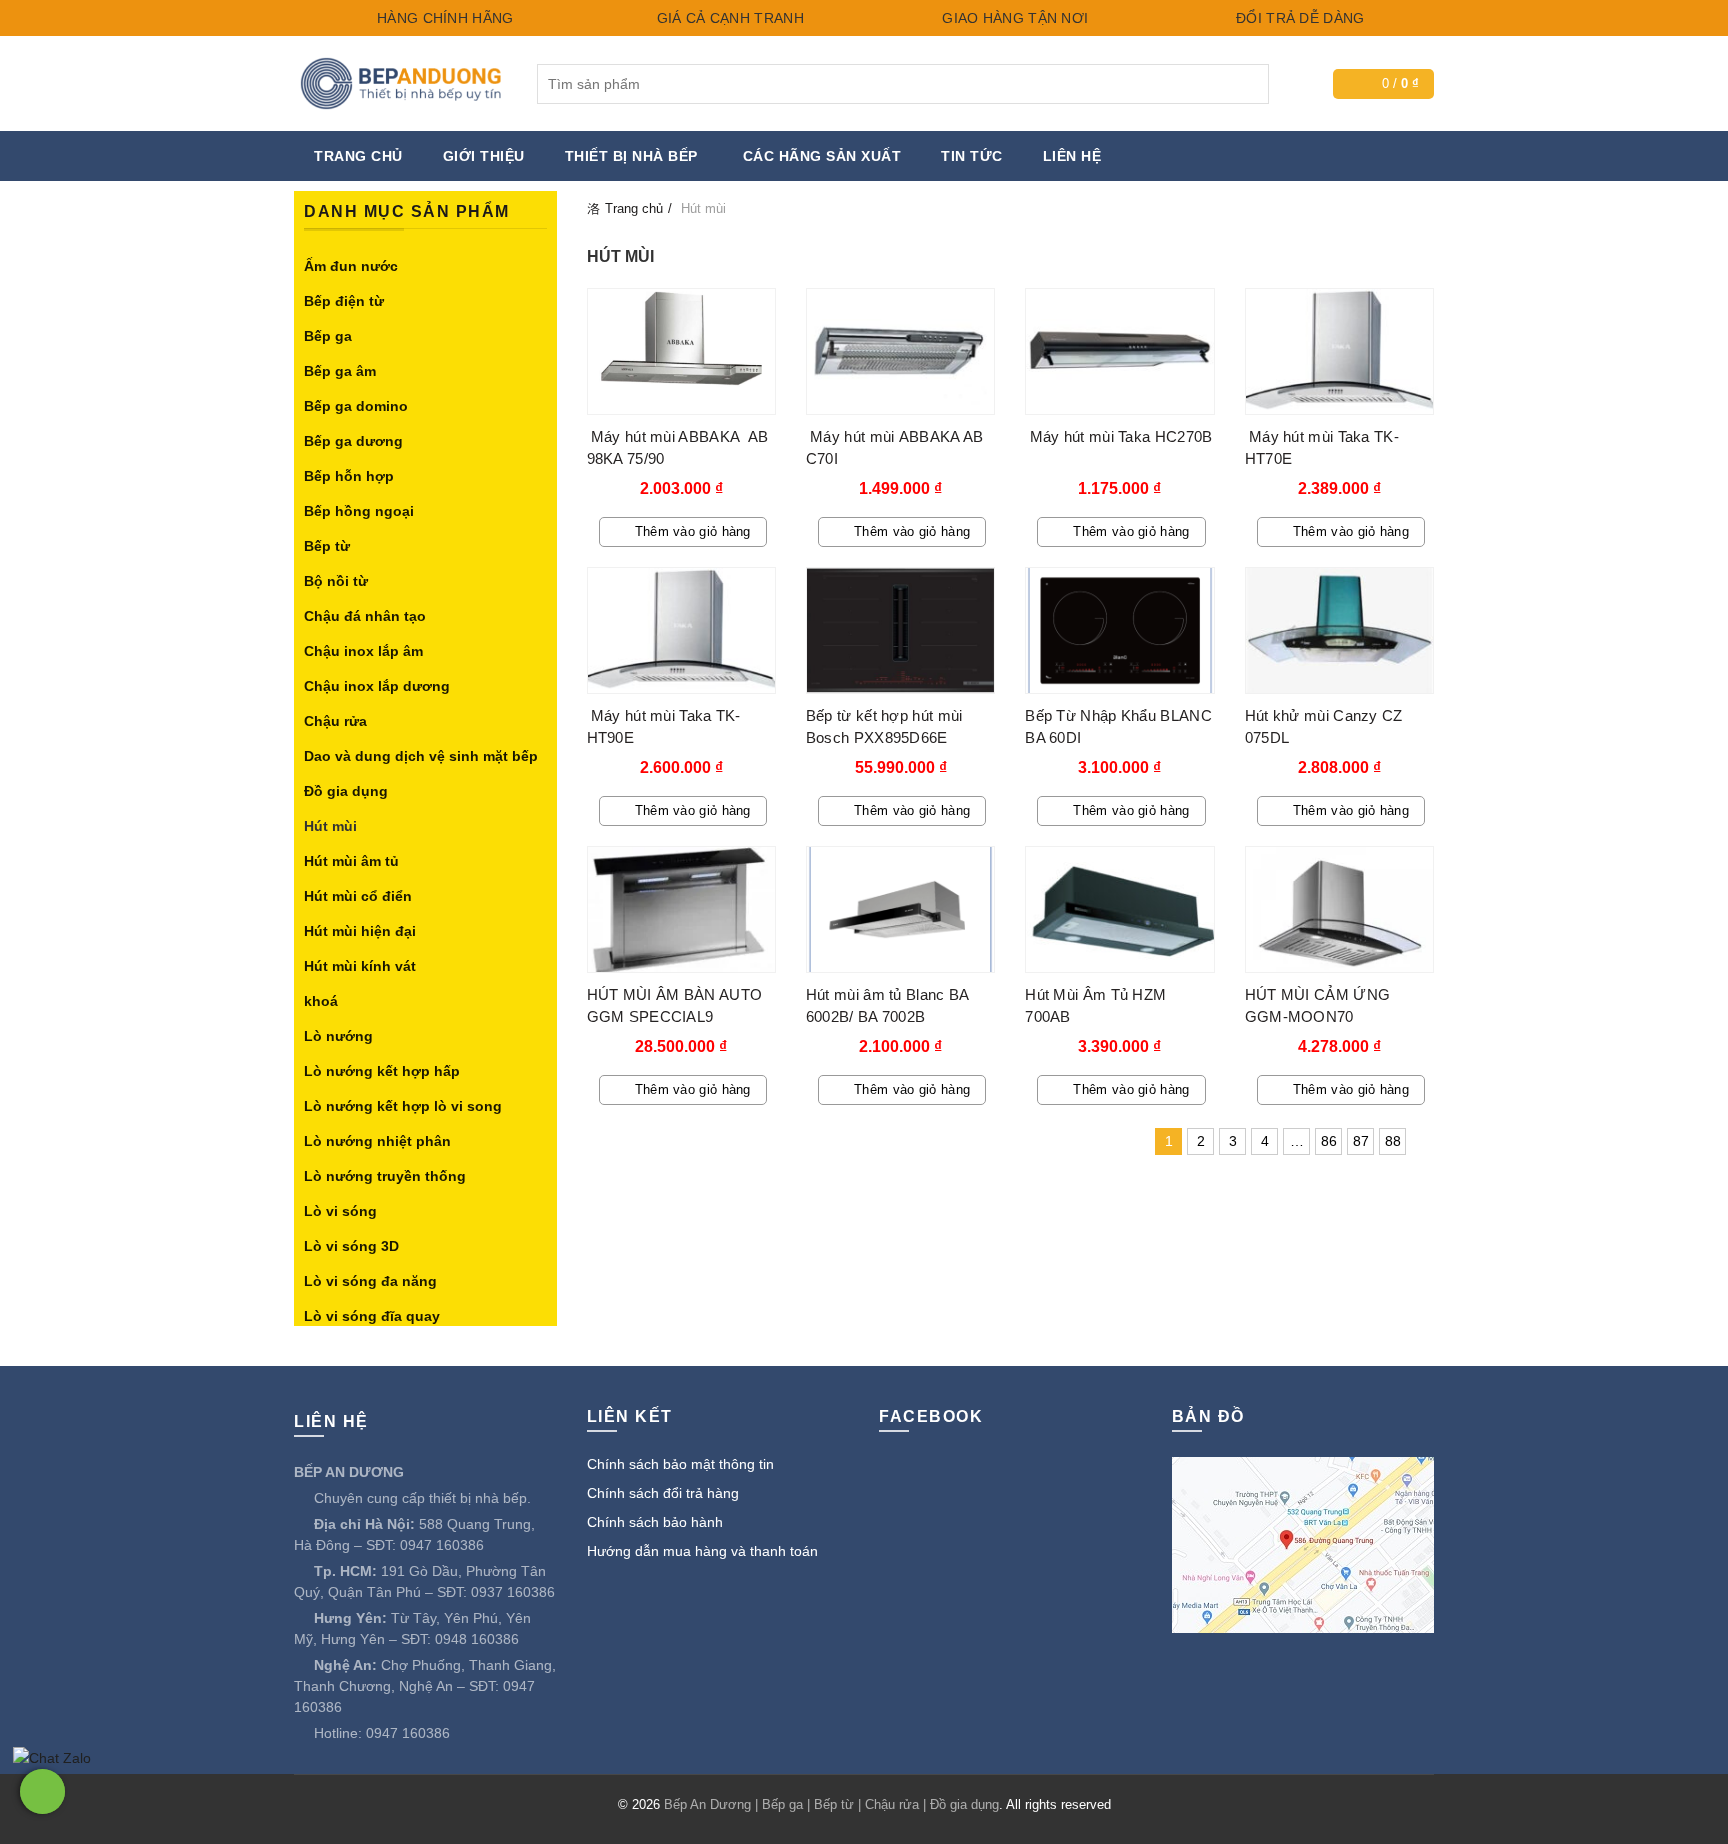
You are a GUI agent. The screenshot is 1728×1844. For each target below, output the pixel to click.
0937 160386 (513, 1592)
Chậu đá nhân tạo (365, 616)
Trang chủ (358, 156)
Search (1249, 84)
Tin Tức (972, 156)
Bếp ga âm (340, 371)
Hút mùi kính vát (360, 966)
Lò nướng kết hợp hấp (382, 1071)
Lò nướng (338, 1036)
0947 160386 (442, 1545)
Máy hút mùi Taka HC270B (1118, 436)
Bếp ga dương (353, 441)
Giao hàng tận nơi (1013, 18)
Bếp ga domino (356, 406)
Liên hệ (1072, 156)
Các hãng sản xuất (822, 156)
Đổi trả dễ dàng (1298, 18)
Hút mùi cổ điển (358, 896)
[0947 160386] (42, 1791)
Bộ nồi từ (336, 581)
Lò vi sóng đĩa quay (372, 1316)
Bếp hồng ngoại (359, 511)
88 (1393, 1141)
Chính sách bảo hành (655, 1522)
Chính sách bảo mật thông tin (680, 1464)
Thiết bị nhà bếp (631, 156)
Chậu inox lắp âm (363, 651)
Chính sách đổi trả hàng (663, 1493)
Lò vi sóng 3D (351, 1246)
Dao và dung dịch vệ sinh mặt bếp (421, 756)
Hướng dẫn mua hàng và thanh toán (702, 1551)
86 (1329, 1141)
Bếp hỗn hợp (349, 476)
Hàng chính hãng (443, 18)
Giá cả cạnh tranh (727, 18)
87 (1361, 1141)
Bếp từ (327, 546)
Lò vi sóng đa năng (370, 1281)
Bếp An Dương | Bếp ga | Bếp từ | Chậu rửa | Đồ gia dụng (831, 1804)
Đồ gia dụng (346, 791)
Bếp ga (328, 336)
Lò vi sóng (340, 1211)
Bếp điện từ (344, 301)
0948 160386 (477, 1639)
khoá (321, 1001)
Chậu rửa (335, 721)
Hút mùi (330, 826)
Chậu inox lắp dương (377, 686)
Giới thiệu (484, 156)
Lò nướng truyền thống (385, 1176)
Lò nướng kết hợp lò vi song (403, 1106)
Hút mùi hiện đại (360, 931)
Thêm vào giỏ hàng (693, 531)
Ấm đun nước (351, 266)
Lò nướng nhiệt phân (377, 1141)
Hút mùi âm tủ (351, 861)
